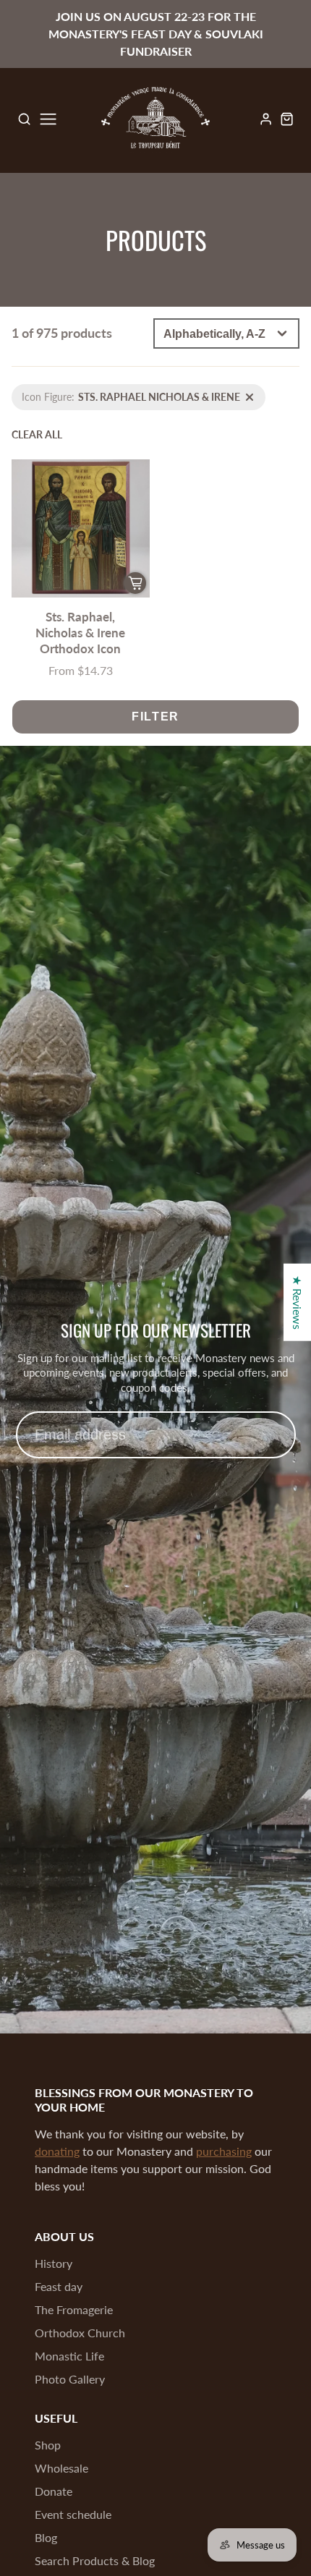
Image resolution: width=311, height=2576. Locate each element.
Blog (46, 2537)
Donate (54, 2491)
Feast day (59, 2286)
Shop (48, 2445)
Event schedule (73, 2514)
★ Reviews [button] (298, 1302)
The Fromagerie (74, 2309)
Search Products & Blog (95, 2560)
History (54, 2263)
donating (57, 2151)
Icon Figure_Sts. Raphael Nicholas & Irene (104, 392)
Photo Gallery (70, 2379)
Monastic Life (69, 2356)
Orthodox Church (80, 2333)
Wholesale (61, 2468)
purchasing (224, 2151)
